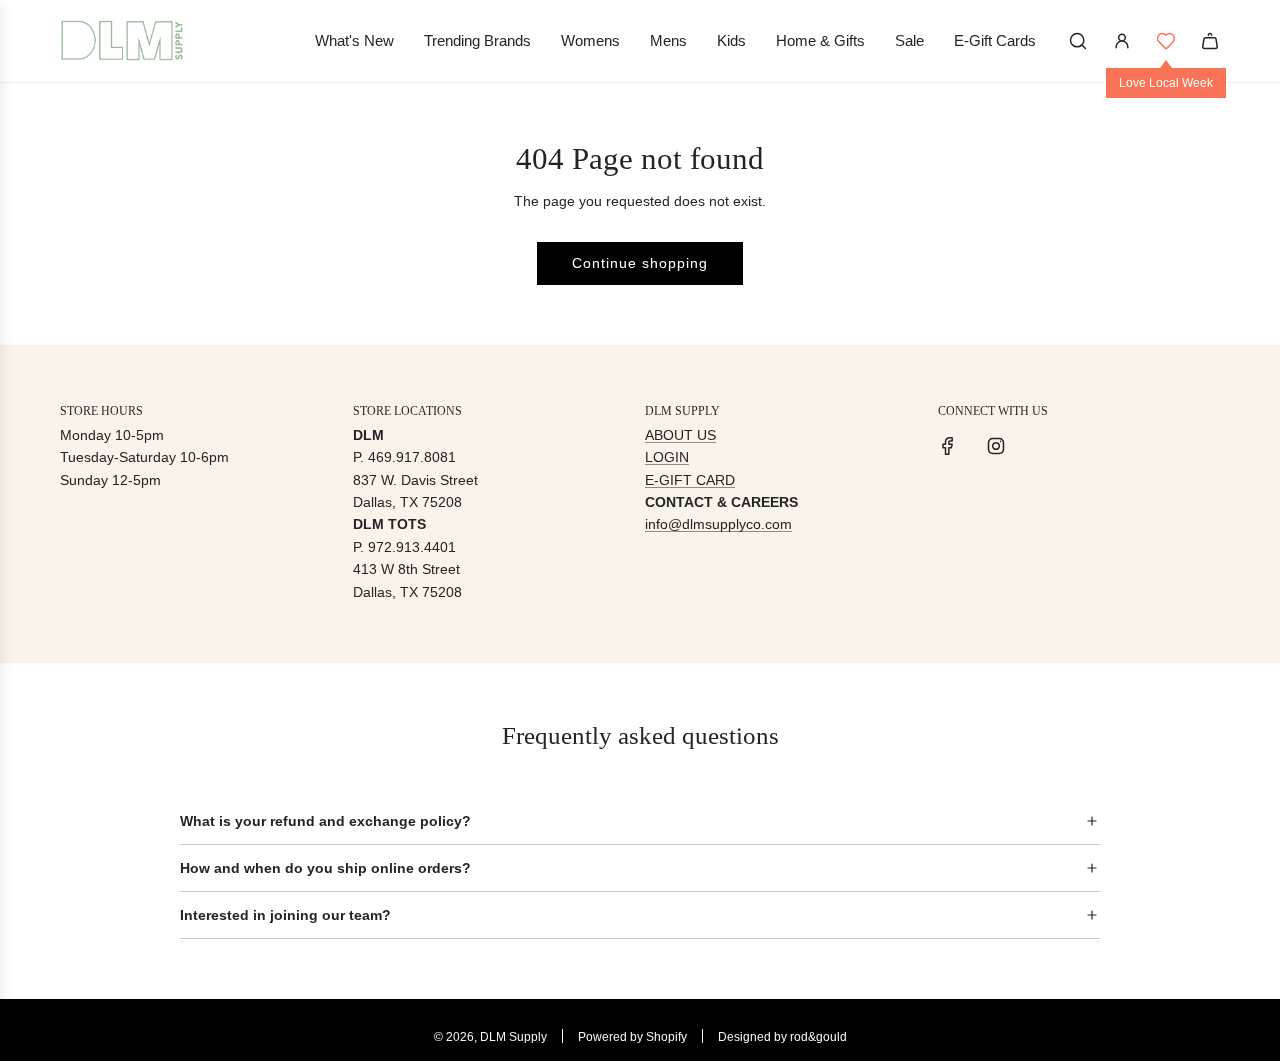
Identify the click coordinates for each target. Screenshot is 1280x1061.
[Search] (1078, 41)
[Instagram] (996, 446)
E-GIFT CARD (690, 480)
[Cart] (1210, 41)
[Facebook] (948, 446)
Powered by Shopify (632, 1037)
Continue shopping (640, 263)
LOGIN (667, 457)
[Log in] (1122, 41)
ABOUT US (680, 435)
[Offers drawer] (1166, 41)
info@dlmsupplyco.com (718, 524)
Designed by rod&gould (782, 1037)
